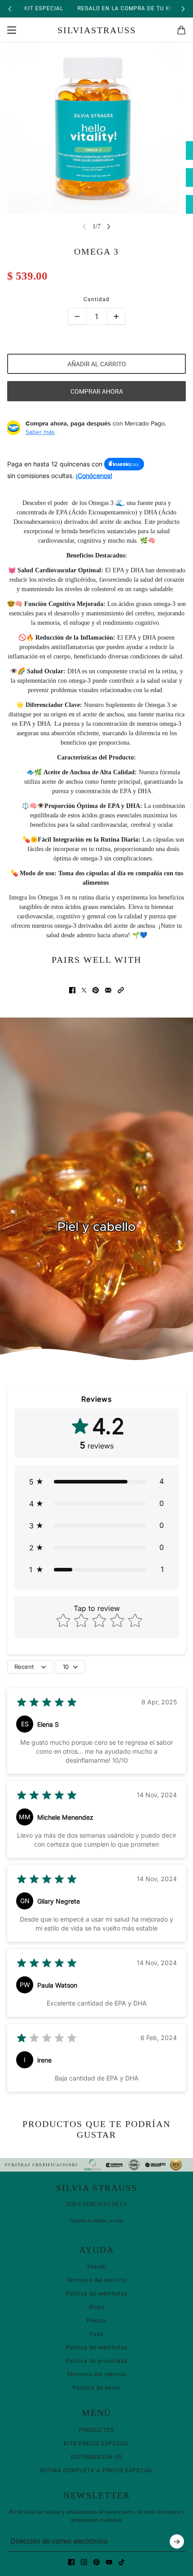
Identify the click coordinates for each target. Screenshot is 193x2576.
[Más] (116, 316)
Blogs (97, 2307)
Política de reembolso (96, 2294)
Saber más (40, 432)
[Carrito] (181, 30)
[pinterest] (96, 2562)
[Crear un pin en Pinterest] (96, 990)
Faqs (97, 2334)
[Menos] (77, 316)
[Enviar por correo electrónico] (108, 990)
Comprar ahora (97, 391)
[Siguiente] (183, 9)
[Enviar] (177, 2541)
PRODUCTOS (96, 2430)
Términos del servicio (96, 2280)
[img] (47, 1704)
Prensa (96, 2321)
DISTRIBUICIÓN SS (96, 2457)
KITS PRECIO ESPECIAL (96, 2444)
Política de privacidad (97, 2361)
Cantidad (96, 299)
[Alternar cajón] (12, 30)
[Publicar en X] (84, 990)
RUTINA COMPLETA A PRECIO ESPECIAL (96, 2471)
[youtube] (109, 2562)
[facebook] (71, 2562)
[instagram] (84, 2562)
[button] (121, 990)
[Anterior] (10, 9)
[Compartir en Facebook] (72, 990)
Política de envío (96, 2388)
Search (97, 2267)
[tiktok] (122, 2562)
